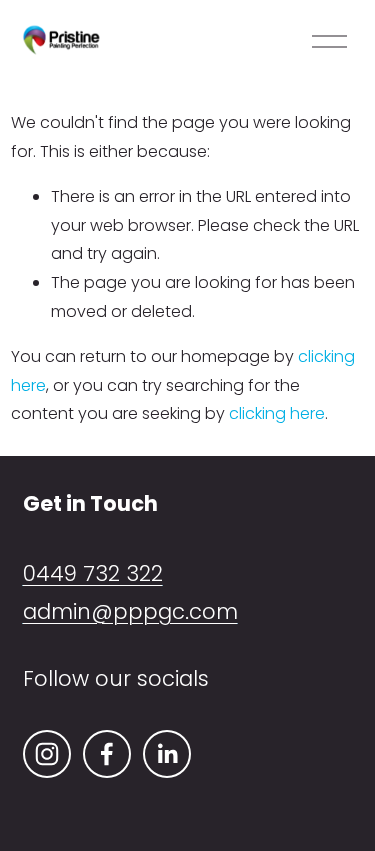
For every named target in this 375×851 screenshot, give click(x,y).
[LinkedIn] (167, 754)
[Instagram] (47, 754)
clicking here (277, 413)
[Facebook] (107, 754)
